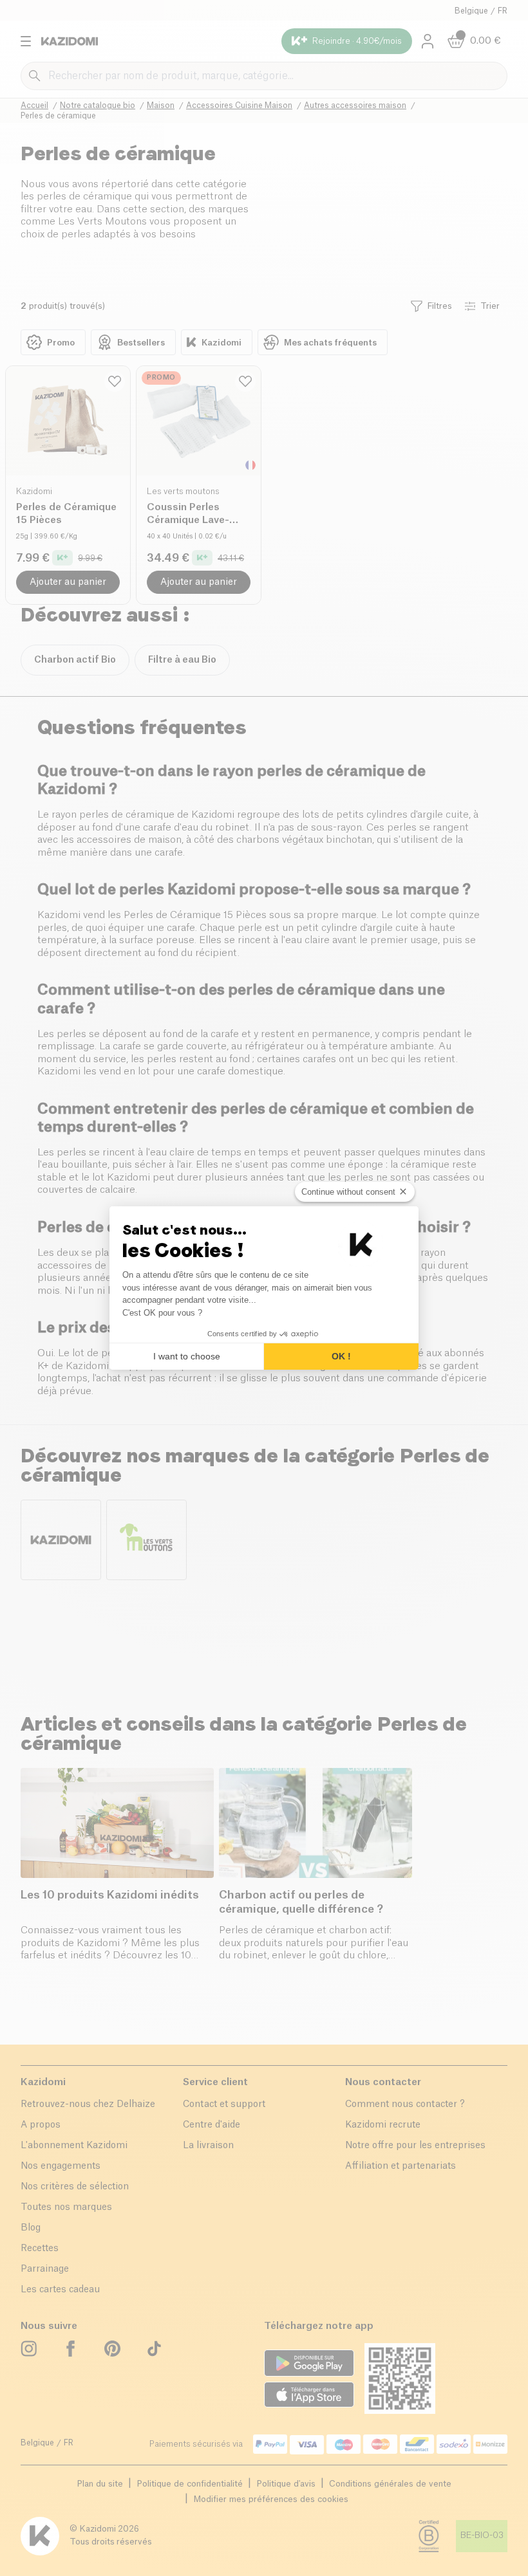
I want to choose (187, 1356)
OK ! (341, 1356)
